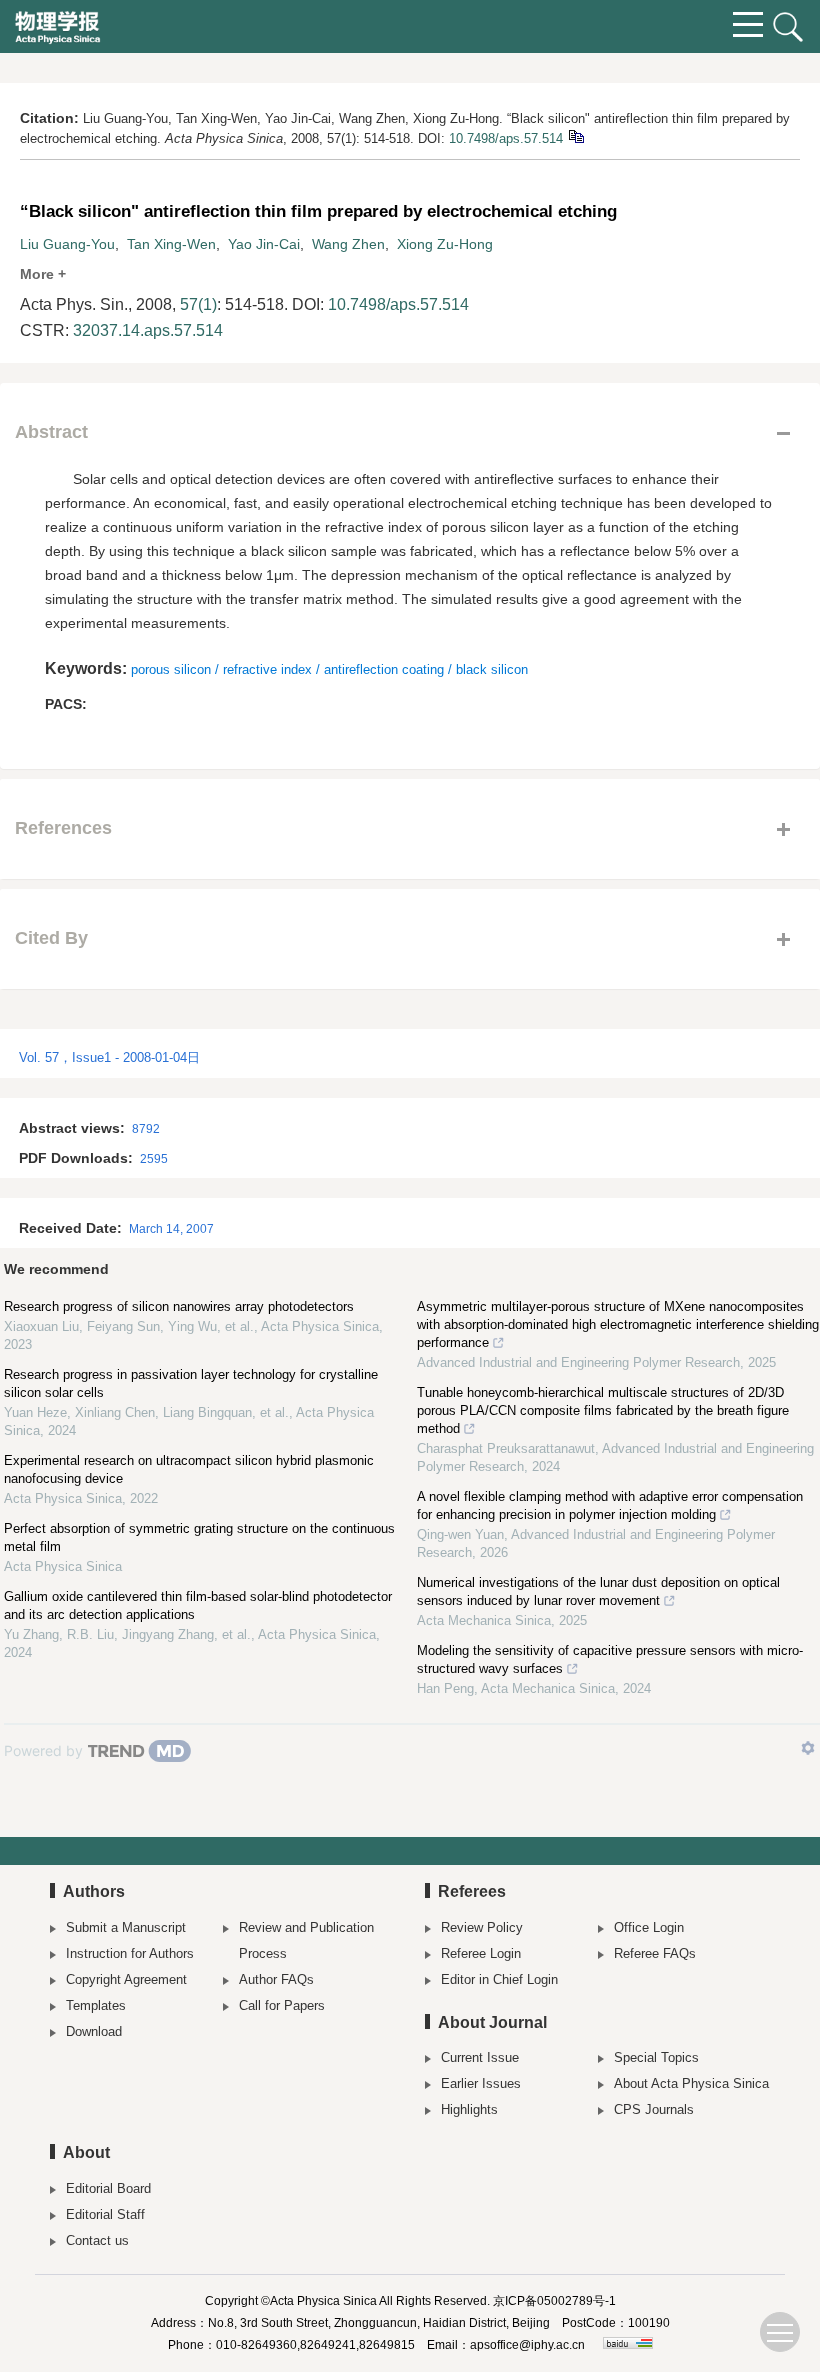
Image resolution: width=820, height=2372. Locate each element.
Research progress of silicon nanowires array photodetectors (179, 1306)
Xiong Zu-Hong (445, 244)
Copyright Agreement (126, 1979)
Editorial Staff (105, 2214)
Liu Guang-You (67, 244)
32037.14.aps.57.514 (148, 330)
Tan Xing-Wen (171, 244)
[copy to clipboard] (575, 135)
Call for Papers (282, 2005)
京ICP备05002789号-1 (554, 2301)
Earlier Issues (481, 2083)
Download (94, 2031)
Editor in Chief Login (499, 1979)
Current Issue (480, 2057)
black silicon (492, 669)
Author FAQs (276, 1979)
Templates (96, 2005)
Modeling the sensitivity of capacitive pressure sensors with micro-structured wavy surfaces (610, 1659)
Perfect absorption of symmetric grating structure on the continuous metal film (199, 1537)
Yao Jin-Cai (264, 244)
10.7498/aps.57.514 (506, 138)
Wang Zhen (348, 244)
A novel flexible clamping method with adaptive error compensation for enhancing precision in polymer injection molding (610, 1505)
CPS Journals (654, 2109)
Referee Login (481, 1953)
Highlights (469, 2109)
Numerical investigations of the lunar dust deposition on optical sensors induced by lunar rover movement (598, 1591)
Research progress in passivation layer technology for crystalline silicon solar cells (191, 1383)
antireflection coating (384, 669)
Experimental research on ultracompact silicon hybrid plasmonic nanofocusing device (189, 1469)
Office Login (649, 1927)
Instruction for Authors (130, 1953)
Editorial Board (108, 2188)
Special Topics (656, 2057)
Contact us (97, 2240)
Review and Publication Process (306, 1940)
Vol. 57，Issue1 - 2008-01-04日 (109, 1057)
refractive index (267, 669)
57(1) (198, 304)
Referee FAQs (655, 1953)
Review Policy (482, 1927)
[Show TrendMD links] (808, 1748)
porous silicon (171, 669)
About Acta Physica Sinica (691, 2083)
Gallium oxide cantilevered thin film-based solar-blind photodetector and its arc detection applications (198, 1605)
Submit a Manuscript (126, 1927)
